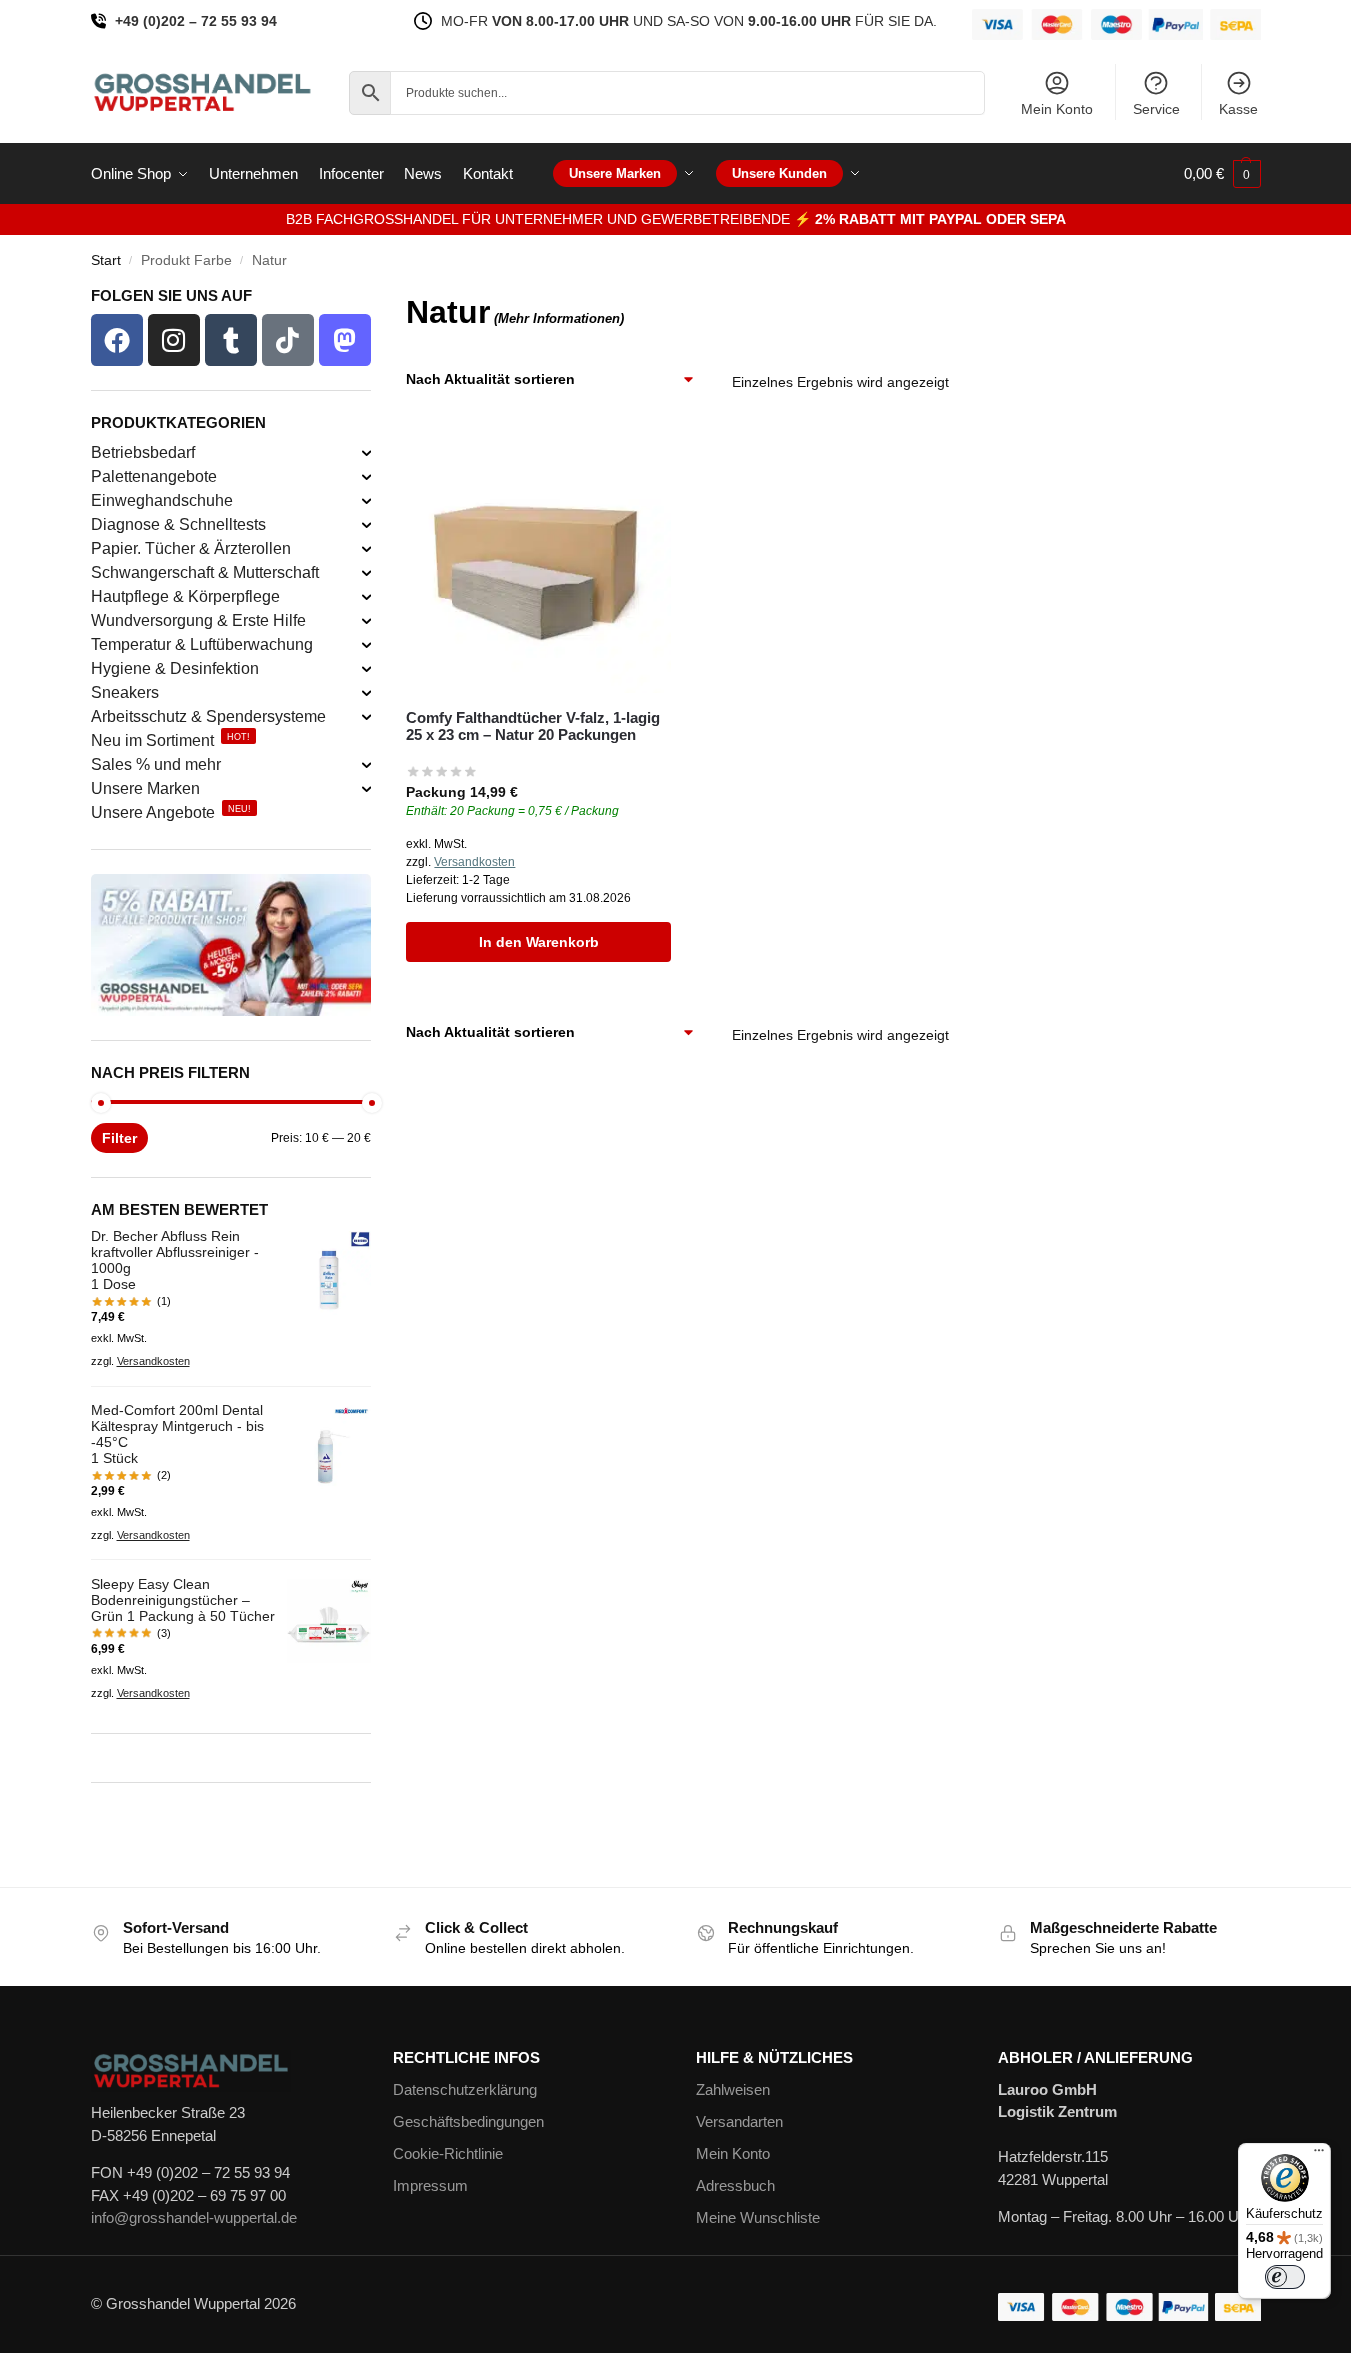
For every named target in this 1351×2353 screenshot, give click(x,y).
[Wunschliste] (641, 459)
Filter (119, 1138)
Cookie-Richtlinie (448, 2153)
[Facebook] (117, 340)
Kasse (1238, 109)
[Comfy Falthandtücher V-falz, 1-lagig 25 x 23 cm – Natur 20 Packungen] (538, 561)
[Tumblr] (231, 340)
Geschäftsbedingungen (468, 2121)
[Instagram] (174, 340)
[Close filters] (377, 300)
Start (106, 260)
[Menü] (1319, 2155)
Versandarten (739, 2121)
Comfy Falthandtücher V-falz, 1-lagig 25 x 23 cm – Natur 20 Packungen (533, 726)
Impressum (430, 2185)
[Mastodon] (345, 340)
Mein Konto (1057, 109)
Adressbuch (735, 2185)
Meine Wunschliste (758, 2217)
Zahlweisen (733, 2089)
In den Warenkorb (539, 942)
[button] (1222, 174)
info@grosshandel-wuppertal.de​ (194, 2217)
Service (1156, 109)
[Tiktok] (288, 340)
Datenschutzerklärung (465, 2089)
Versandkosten (474, 862)
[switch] (1285, 2277)
